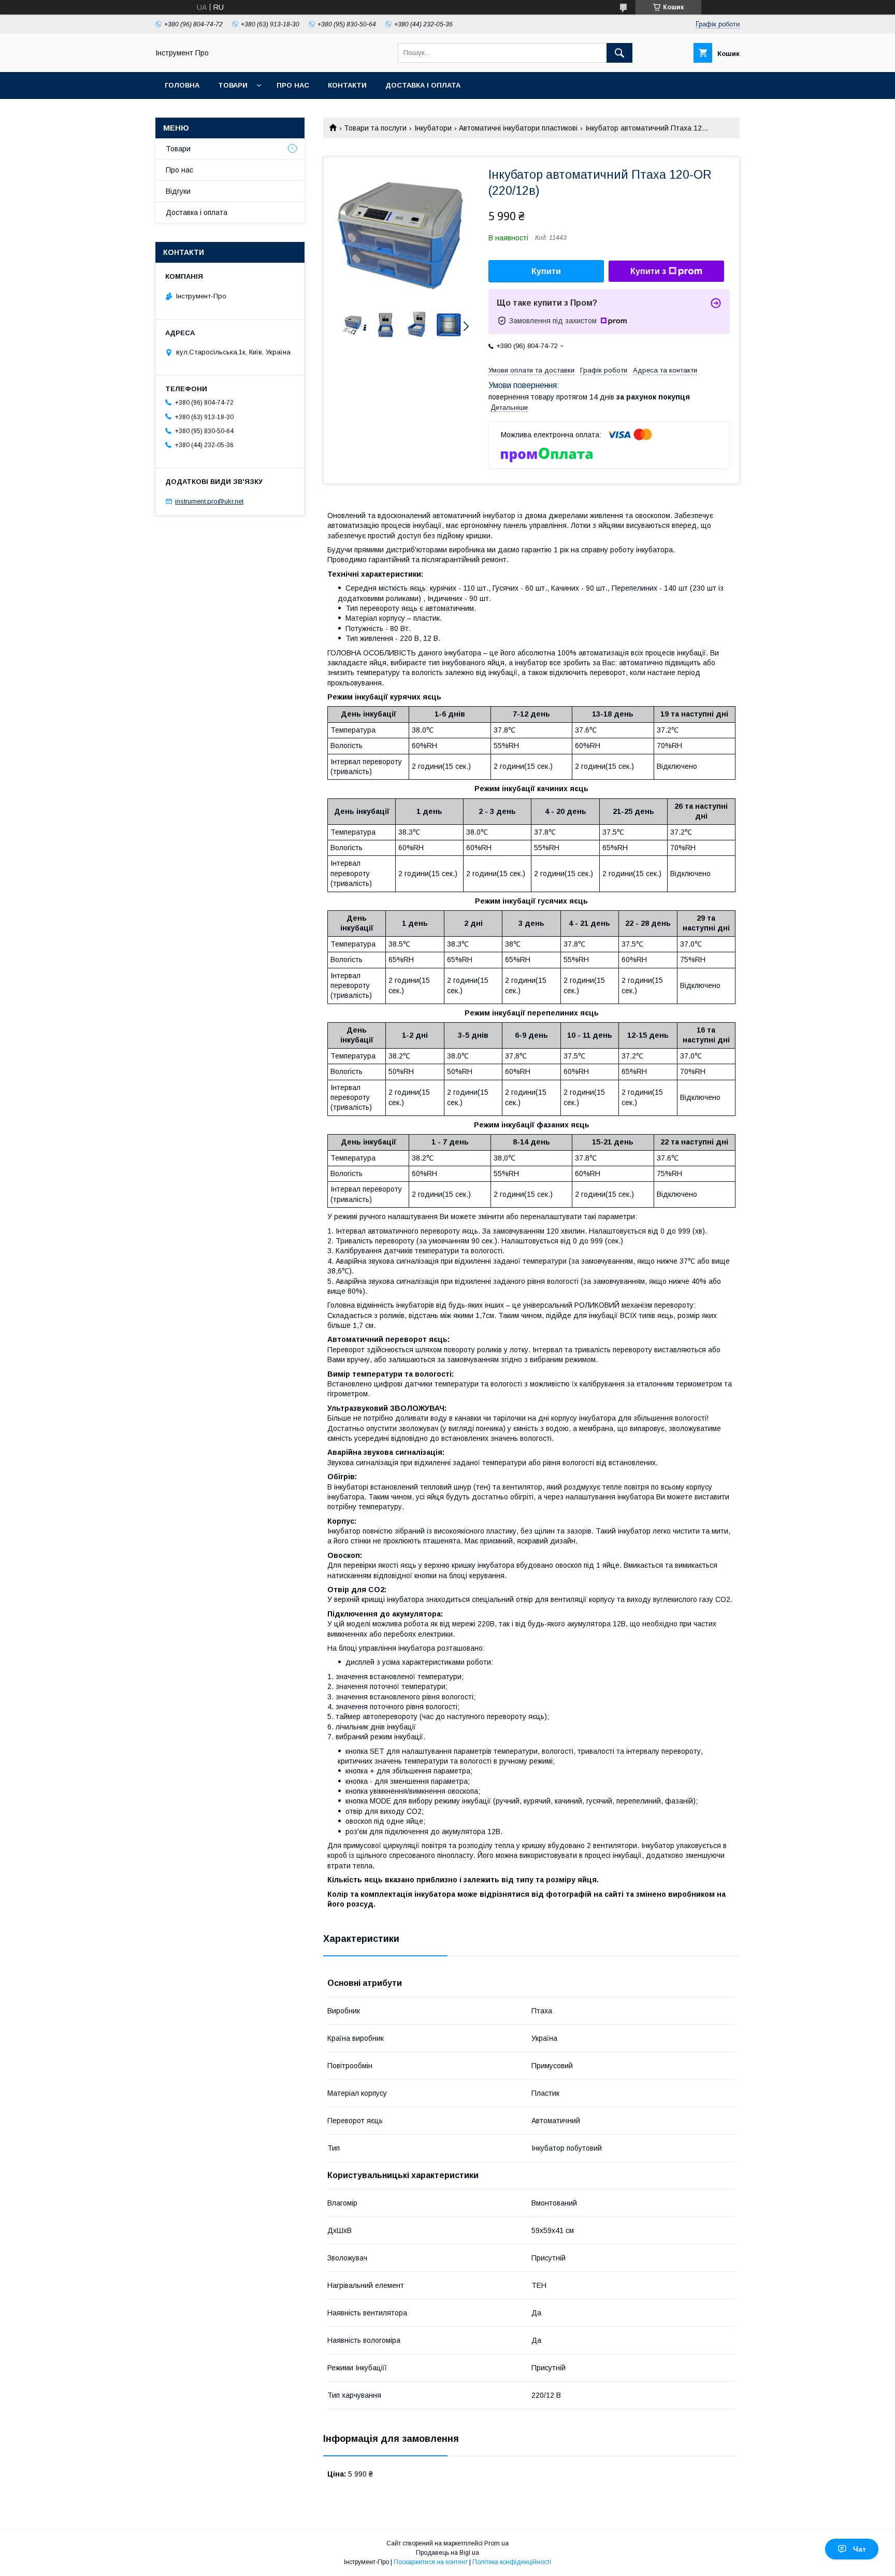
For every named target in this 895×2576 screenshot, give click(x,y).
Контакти (347, 85)
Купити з (648, 271)
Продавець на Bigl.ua (447, 2553)
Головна (182, 85)
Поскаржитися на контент (431, 2562)
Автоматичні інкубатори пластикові (518, 128)
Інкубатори (433, 128)
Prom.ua (496, 2543)
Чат (860, 2549)
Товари (233, 85)
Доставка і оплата (423, 85)
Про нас (293, 85)
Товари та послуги (375, 128)
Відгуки (178, 191)
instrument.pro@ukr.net (209, 501)
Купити (546, 271)
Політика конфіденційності (512, 2562)
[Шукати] (619, 53)
